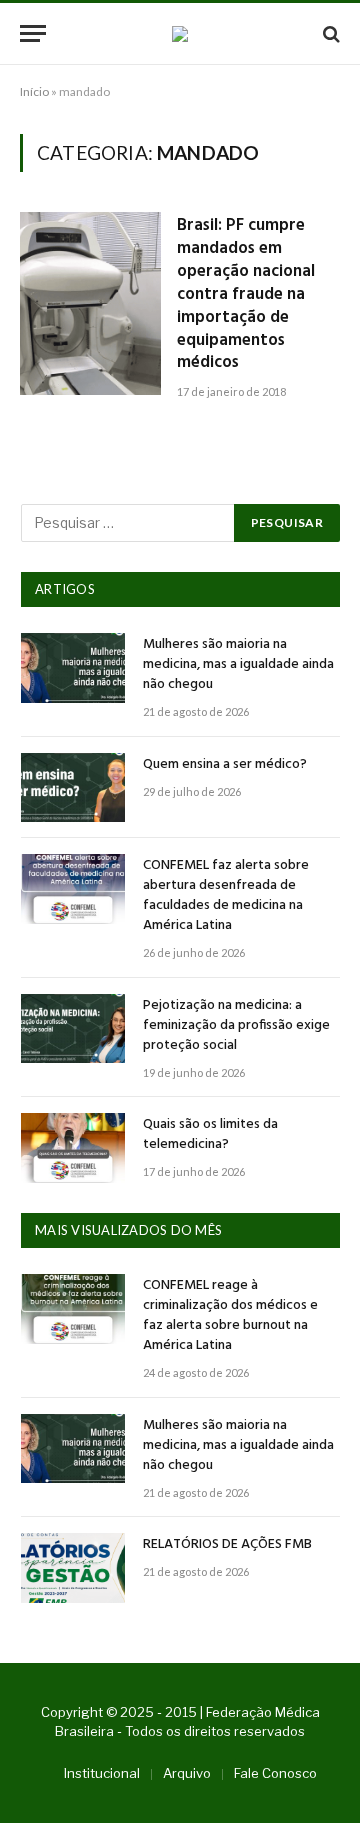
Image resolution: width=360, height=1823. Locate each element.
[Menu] (33, 33)
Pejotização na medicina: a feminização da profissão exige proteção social (236, 1025)
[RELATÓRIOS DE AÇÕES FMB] (73, 1567)
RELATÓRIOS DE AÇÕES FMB (227, 1544)
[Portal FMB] (180, 34)
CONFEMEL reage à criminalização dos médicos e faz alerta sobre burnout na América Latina (230, 1315)
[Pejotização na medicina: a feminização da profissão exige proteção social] (73, 1028)
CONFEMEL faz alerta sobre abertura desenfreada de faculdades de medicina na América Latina (226, 895)
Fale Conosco (275, 1773)
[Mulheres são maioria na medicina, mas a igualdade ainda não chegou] (73, 667)
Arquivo (187, 1773)
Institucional (102, 1773)
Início (34, 91)
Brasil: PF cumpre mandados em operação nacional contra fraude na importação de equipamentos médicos (246, 294)
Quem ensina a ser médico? (225, 764)
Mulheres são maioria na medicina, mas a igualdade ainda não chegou (238, 664)
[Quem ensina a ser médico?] (73, 787)
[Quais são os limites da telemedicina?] (73, 1147)
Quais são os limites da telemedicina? (210, 1134)
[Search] (329, 33)
